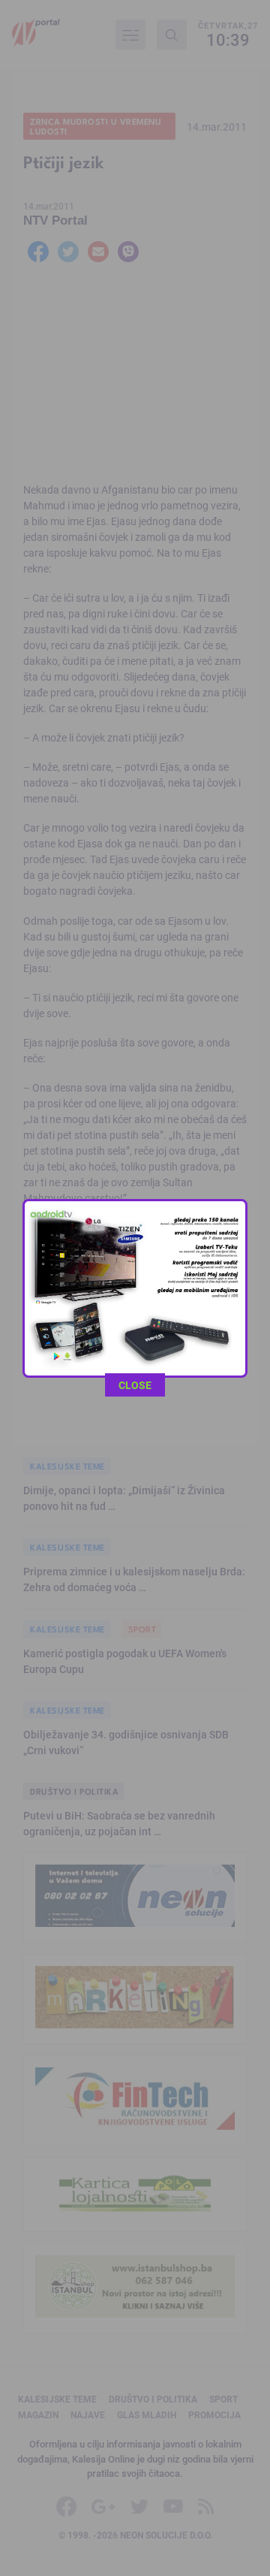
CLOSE (135, 1385)
